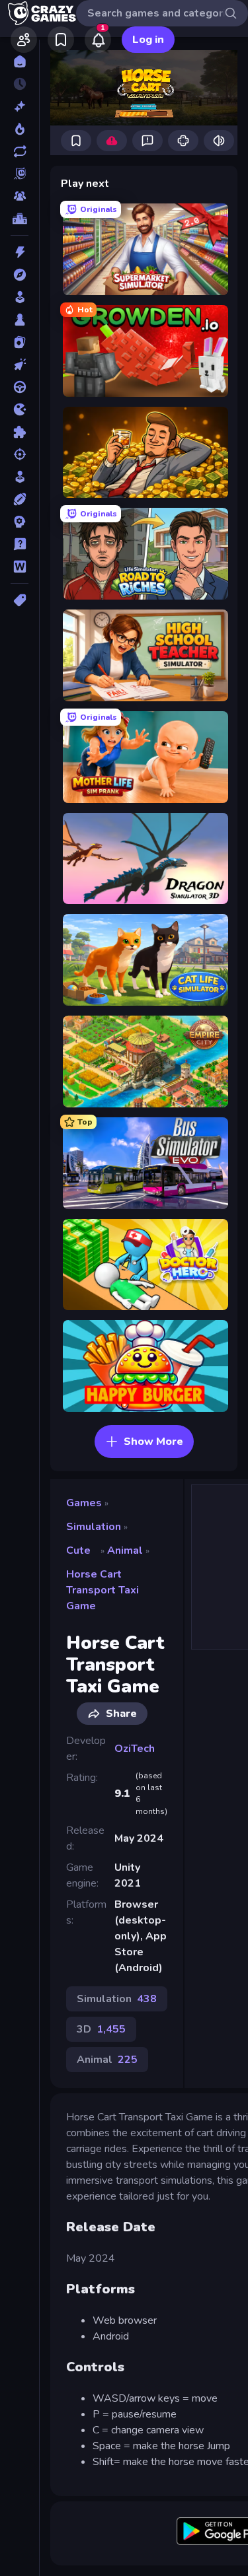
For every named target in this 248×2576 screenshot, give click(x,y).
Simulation (94, 1527)
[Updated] (20, 151)
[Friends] (24, 40)
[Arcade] (20, 297)
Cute (78, 1550)
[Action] (20, 252)
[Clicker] (20, 365)
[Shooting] (20, 454)
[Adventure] (20, 275)
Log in (148, 40)
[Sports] (20, 499)
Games (84, 1503)
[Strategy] (20, 522)
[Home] (20, 61)
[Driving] (20, 387)
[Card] (20, 342)
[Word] (20, 567)
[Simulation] (20, 477)
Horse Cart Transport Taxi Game (103, 1590)
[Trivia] (20, 544)
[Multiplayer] (20, 196)
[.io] (20, 409)
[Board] (20, 320)
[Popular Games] (20, 129)
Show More (153, 1442)
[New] (20, 106)
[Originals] (20, 174)
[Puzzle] (20, 432)
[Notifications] (98, 40)
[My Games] (61, 40)
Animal (125, 1550)
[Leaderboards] (20, 219)
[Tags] (20, 600)
